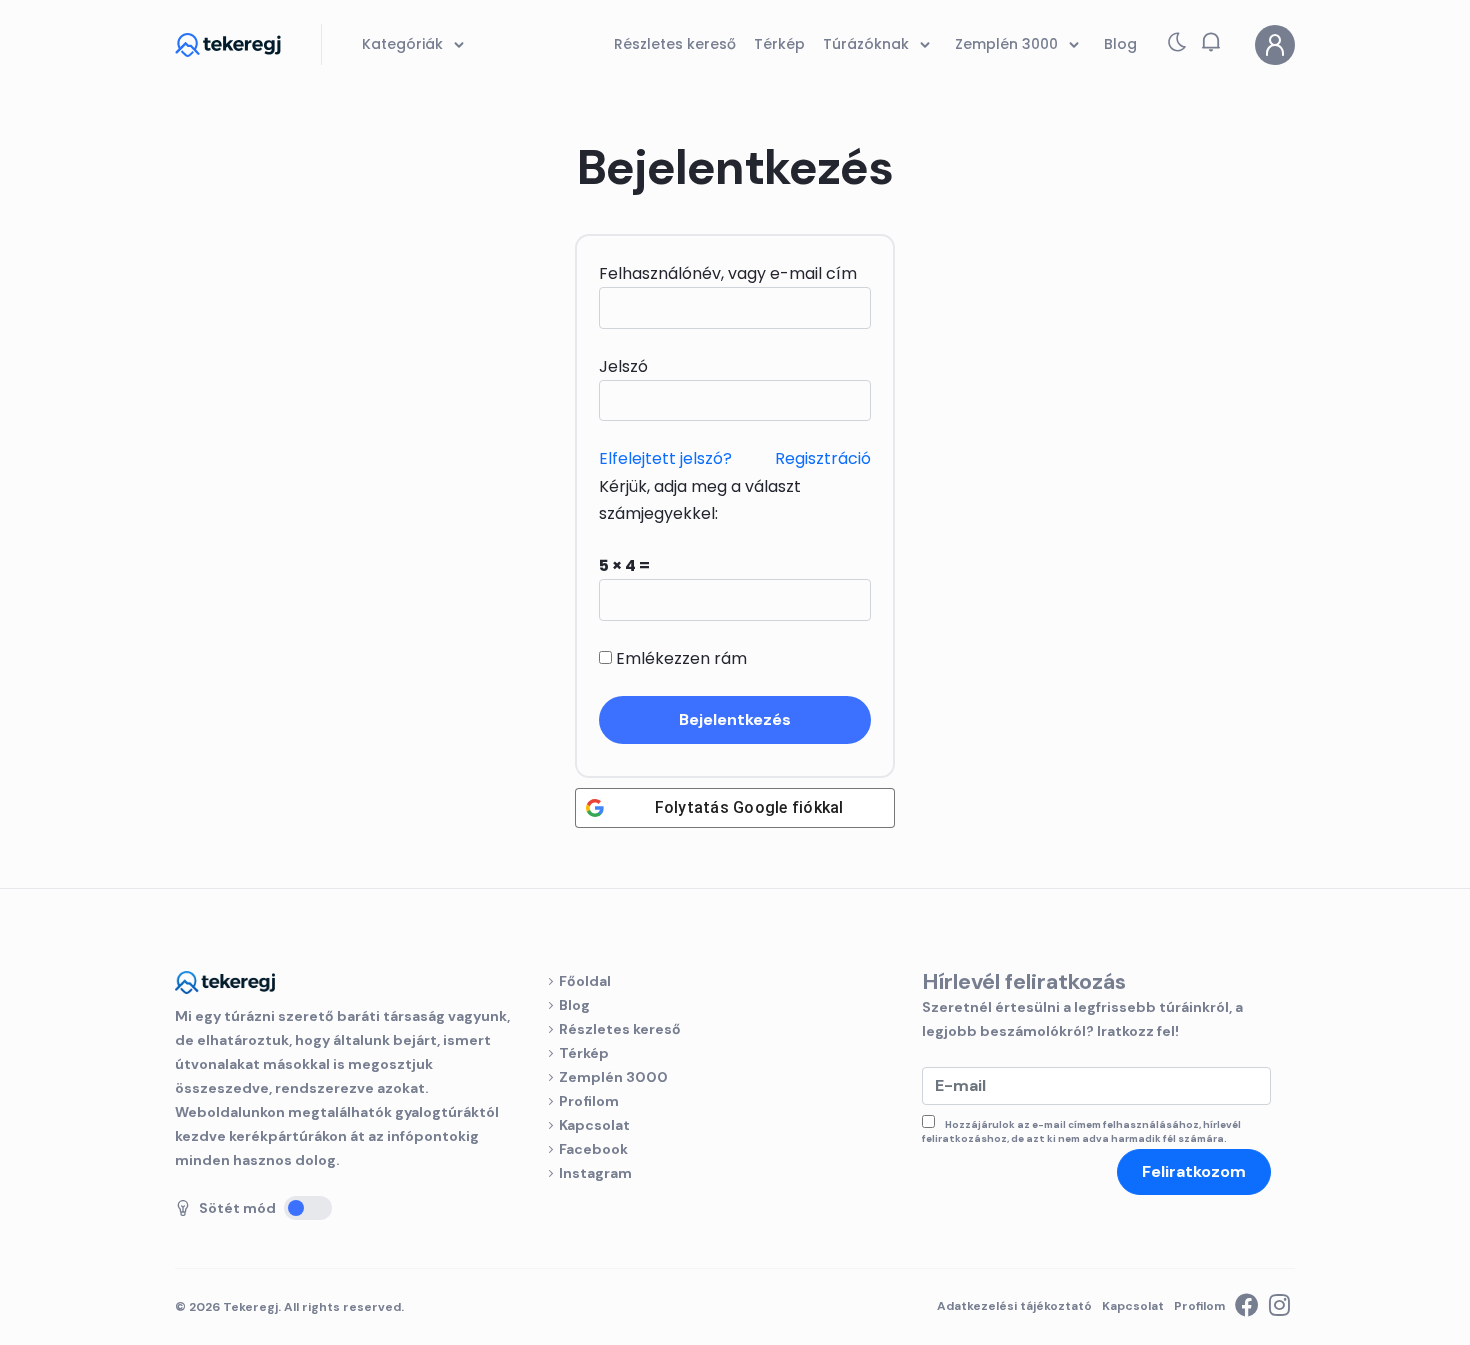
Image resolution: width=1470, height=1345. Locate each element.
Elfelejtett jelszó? (665, 458)
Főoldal (585, 981)
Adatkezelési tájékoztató (1014, 1306)
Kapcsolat (594, 1125)
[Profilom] (1275, 45)
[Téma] (1177, 46)
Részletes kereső (620, 1029)
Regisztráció (823, 458)
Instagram (595, 1173)
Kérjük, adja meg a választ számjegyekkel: (700, 500)
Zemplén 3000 (613, 1077)
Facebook (593, 1149)
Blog (574, 1005)
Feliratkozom (1194, 1171)
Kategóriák (404, 44)
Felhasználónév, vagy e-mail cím (728, 273)
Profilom (589, 1101)
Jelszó (623, 366)
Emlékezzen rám (679, 658)
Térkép (584, 1053)
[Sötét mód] (308, 1208)
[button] (1211, 42)
